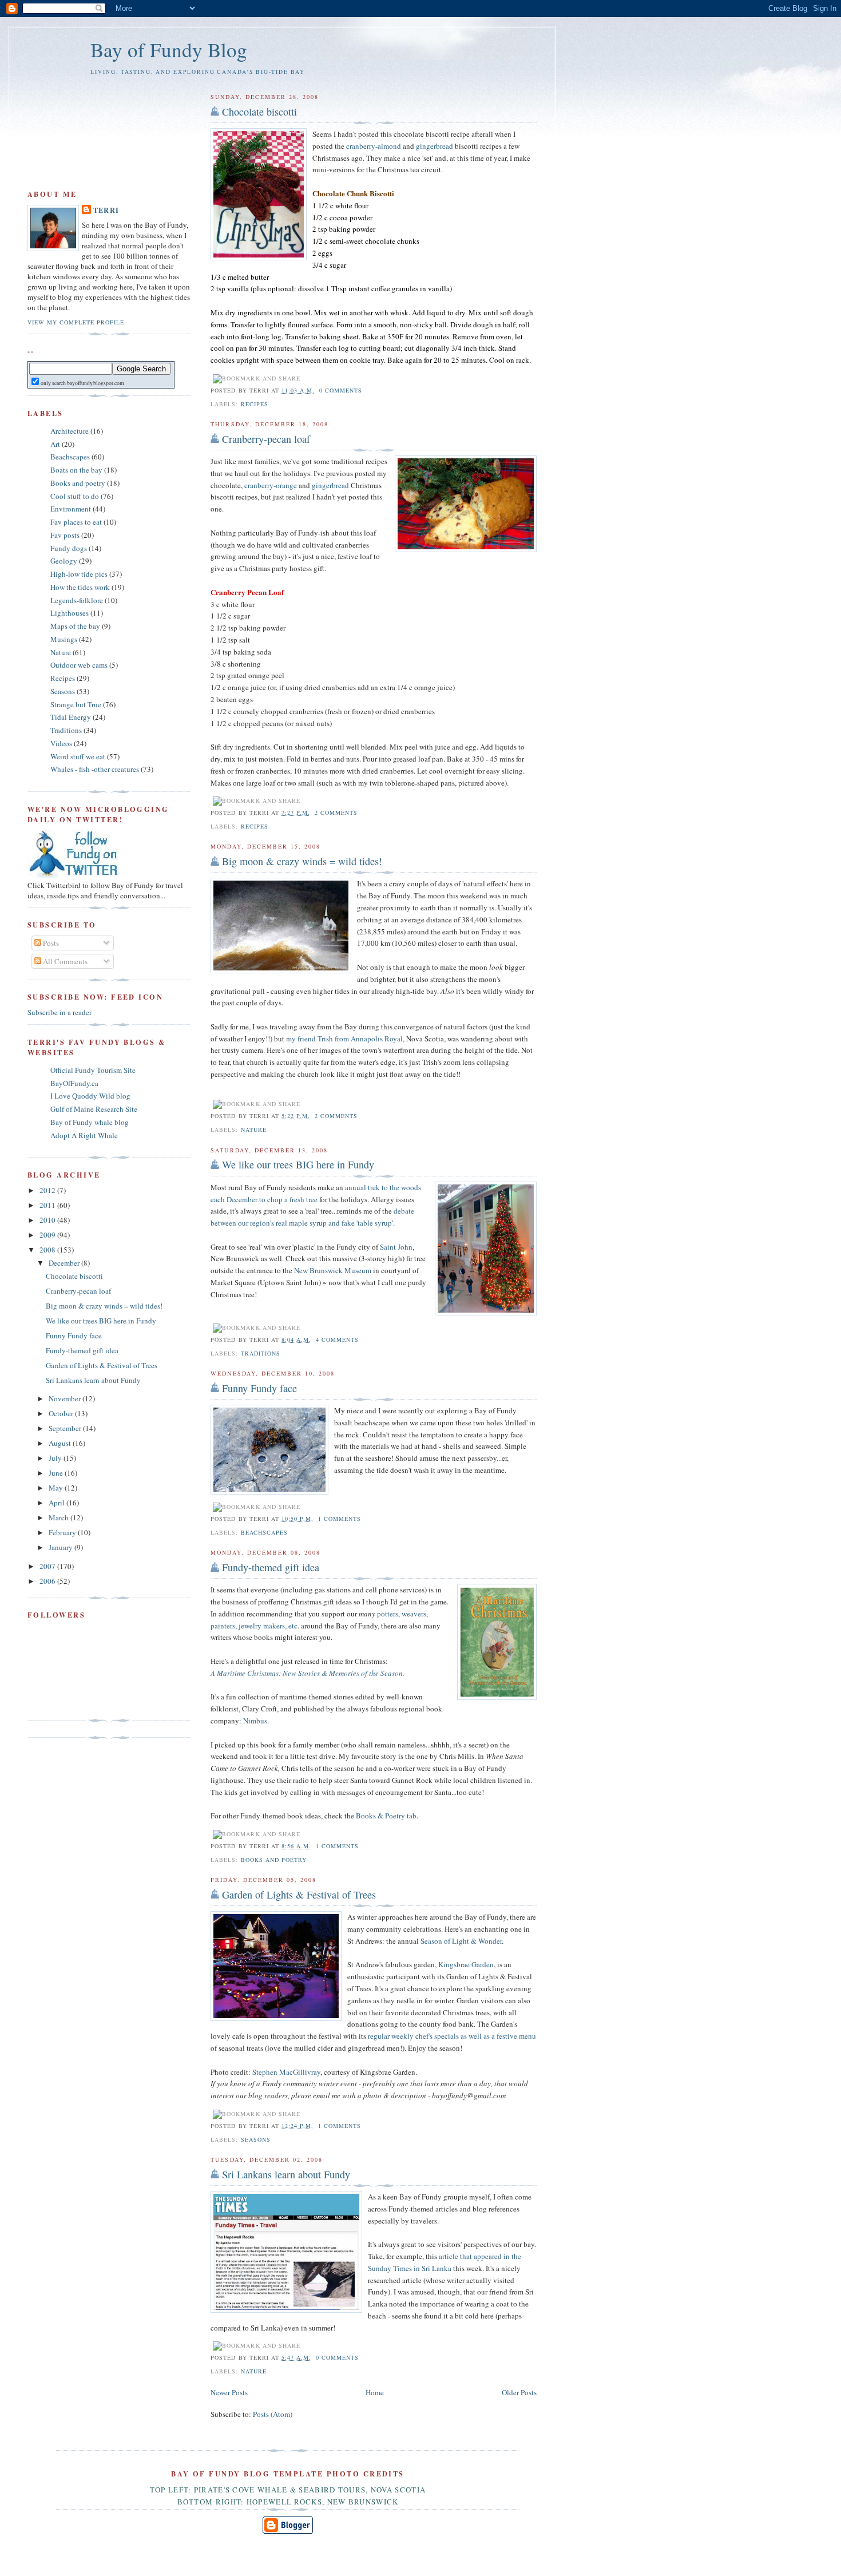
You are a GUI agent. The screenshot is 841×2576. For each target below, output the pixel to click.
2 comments (336, 813)
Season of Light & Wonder (461, 1941)
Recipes (255, 404)
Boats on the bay (76, 470)
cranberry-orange (271, 485)
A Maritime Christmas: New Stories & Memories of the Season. (308, 1673)
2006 (48, 1581)
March (59, 1517)
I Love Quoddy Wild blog (90, 1096)
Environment (71, 509)
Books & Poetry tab (386, 1816)
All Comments (64, 961)
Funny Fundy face (259, 1388)
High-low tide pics (79, 574)
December (65, 1263)
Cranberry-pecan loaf (266, 439)
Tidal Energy (71, 717)
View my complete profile (76, 322)
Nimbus (255, 1721)
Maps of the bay (75, 626)
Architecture (70, 431)
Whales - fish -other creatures (95, 769)
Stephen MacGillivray (286, 2072)
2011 (48, 1205)
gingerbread (435, 146)
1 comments (340, 1519)
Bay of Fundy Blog (169, 49)
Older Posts (519, 2392)
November (66, 1398)
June (57, 1473)
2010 (48, 1220)
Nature (254, 1130)
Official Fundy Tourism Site (93, 1070)
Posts (50, 943)
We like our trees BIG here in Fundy (298, 1164)
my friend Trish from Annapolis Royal (344, 1039)
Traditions (261, 1353)
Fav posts (65, 535)
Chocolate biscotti (259, 112)
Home (375, 2392)
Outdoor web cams (79, 665)
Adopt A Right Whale (84, 1135)
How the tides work (80, 587)
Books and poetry (274, 1860)
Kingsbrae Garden (466, 1964)
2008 (48, 1250)
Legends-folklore (77, 600)
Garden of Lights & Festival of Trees (299, 1895)
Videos (61, 743)
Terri (106, 210)
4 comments (337, 1339)
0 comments (341, 390)
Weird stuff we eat (78, 756)
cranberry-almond (374, 146)
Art (55, 444)
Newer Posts (229, 2392)
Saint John (396, 1247)
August (61, 1443)
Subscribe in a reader (59, 1012)
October (62, 1413)
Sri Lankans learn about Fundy (286, 2174)
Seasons (256, 2139)
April (57, 1503)
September (66, 1428)
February (63, 1532)
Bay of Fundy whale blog (90, 1122)
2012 (48, 1190)
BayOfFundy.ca (74, 1083)
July (56, 1458)
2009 (48, 1235)
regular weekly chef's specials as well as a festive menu (452, 2036)
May (57, 1488)
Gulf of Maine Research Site (94, 1109)
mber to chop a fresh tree (280, 1199)
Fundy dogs (69, 548)
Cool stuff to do (75, 496)
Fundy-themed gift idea (271, 1567)
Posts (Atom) (273, 2414)
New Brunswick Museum (333, 1270)
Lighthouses (70, 613)
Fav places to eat (76, 522)
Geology (64, 561)
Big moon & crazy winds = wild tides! (302, 861)
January (62, 1547)
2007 (48, 1566)
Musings (64, 639)
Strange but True (76, 704)
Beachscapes (264, 1532)
